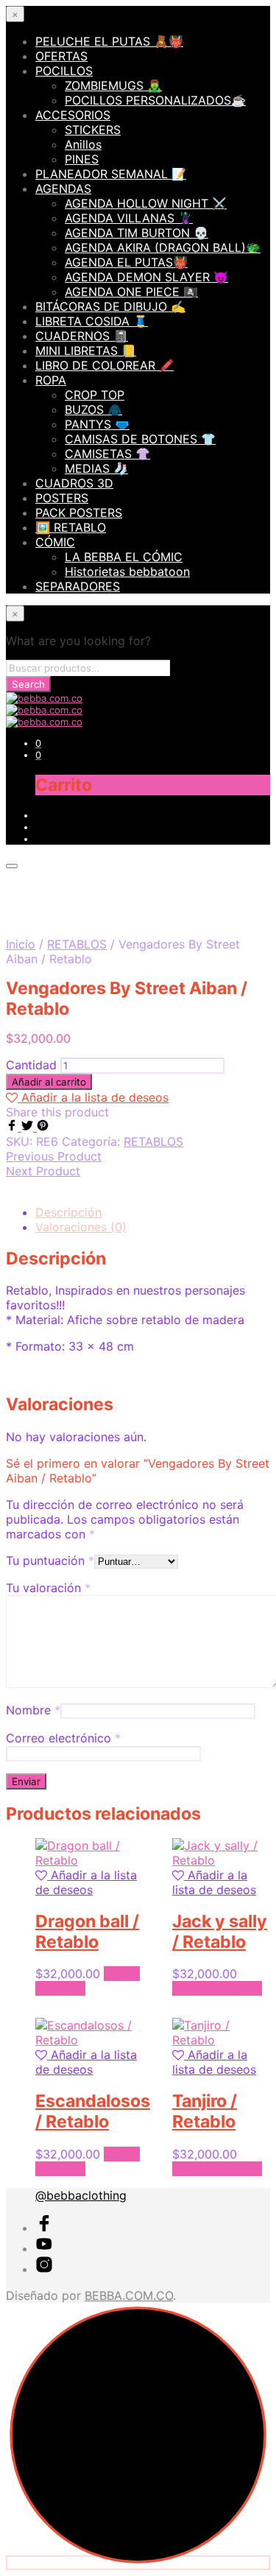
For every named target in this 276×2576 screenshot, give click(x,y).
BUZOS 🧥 (93, 409)
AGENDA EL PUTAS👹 (126, 262)
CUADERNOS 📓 (82, 336)
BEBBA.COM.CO (129, 2295)
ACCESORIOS (73, 115)
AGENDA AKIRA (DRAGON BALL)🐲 (163, 247)
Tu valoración (48, 1588)
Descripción (68, 1212)
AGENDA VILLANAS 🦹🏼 (129, 218)
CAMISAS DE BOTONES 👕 (140, 439)
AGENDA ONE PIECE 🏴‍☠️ (131, 292)
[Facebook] (14, 1127)
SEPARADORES (78, 586)
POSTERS (62, 498)
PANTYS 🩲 (97, 424)
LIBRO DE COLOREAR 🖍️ (105, 365)
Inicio (21, 944)
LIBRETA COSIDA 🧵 (92, 321)
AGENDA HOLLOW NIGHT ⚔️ (146, 203)
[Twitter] (29, 1127)
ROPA (51, 380)
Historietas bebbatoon (127, 571)
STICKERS (93, 130)
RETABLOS (77, 944)
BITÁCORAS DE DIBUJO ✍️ (110, 306)
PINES (82, 159)
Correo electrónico (63, 1738)
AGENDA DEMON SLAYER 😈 (146, 277)
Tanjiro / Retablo (205, 2111)
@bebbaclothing (81, 2195)
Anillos (83, 144)
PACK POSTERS (79, 513)
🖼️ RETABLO (71, 527)
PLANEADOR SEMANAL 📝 (111, 174)
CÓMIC (55, 542)
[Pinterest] (43, 1127)
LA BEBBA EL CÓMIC (124, 557)
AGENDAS (63, 189)
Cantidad (31, 1065)
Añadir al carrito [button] (217, 1988)
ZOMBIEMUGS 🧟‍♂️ (113, 85)
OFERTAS (61, 56)
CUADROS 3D (74, 483)
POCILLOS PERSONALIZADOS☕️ (155, 100)
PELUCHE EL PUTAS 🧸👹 (109, 41)
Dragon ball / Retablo (87, 1932)
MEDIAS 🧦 (96, 468)
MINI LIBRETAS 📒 (86, 351)
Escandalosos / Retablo (93, 2111)
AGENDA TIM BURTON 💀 (137, 233)
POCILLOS (64, 71)
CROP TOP (95, 395)
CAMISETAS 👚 (107, 454)
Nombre (33, 1710)
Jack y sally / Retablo (220, 1932)
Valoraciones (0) (81, 1227)
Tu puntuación (50, 1560)
